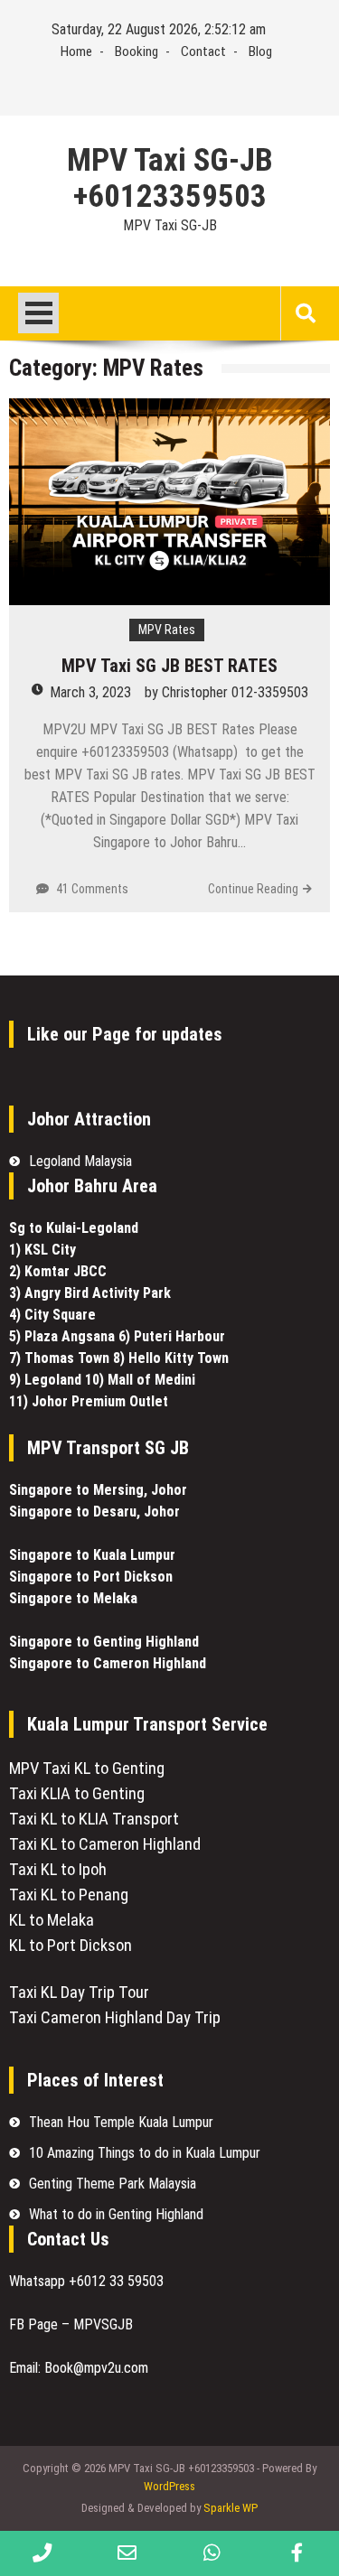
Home (76, 51)
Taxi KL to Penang (69, 1895)
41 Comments (92, 889)
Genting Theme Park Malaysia (113, 2184)
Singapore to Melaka (73, 1598)
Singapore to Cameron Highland (108, 1663)
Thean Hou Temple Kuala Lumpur (121, 2122)
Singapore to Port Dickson (91, 1577)
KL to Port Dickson (71, 1946)
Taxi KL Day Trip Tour (79, 1993)
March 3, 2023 (90, 692)
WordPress (169, 2486)
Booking (137, 51)
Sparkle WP (231, 2508)
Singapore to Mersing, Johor (98, 1490)
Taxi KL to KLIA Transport (94, 1819)
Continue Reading (253, 889)
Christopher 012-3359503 (235, 692)
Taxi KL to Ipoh (58, 1870)
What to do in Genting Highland (116, 2214)
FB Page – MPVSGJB (71, 2324)
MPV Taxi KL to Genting (87, 1769)
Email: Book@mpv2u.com (80, 2368)
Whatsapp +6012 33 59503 (86, 2281)
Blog (260, 51)
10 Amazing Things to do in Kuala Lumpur (145, 2153)
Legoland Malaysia (80, 1161)
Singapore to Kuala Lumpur (92, 1555)
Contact (203, 51)
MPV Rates (167, 630)
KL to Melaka (52, 1920)
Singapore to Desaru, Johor (94, 1512)
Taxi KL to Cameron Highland (105, 1844)
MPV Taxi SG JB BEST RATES (169, 666)
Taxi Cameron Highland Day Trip (115, 2018)
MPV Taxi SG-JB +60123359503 (170, 179)
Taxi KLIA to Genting (77, 1794)
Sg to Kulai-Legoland (74, 1228)
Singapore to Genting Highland (104, 1642)
